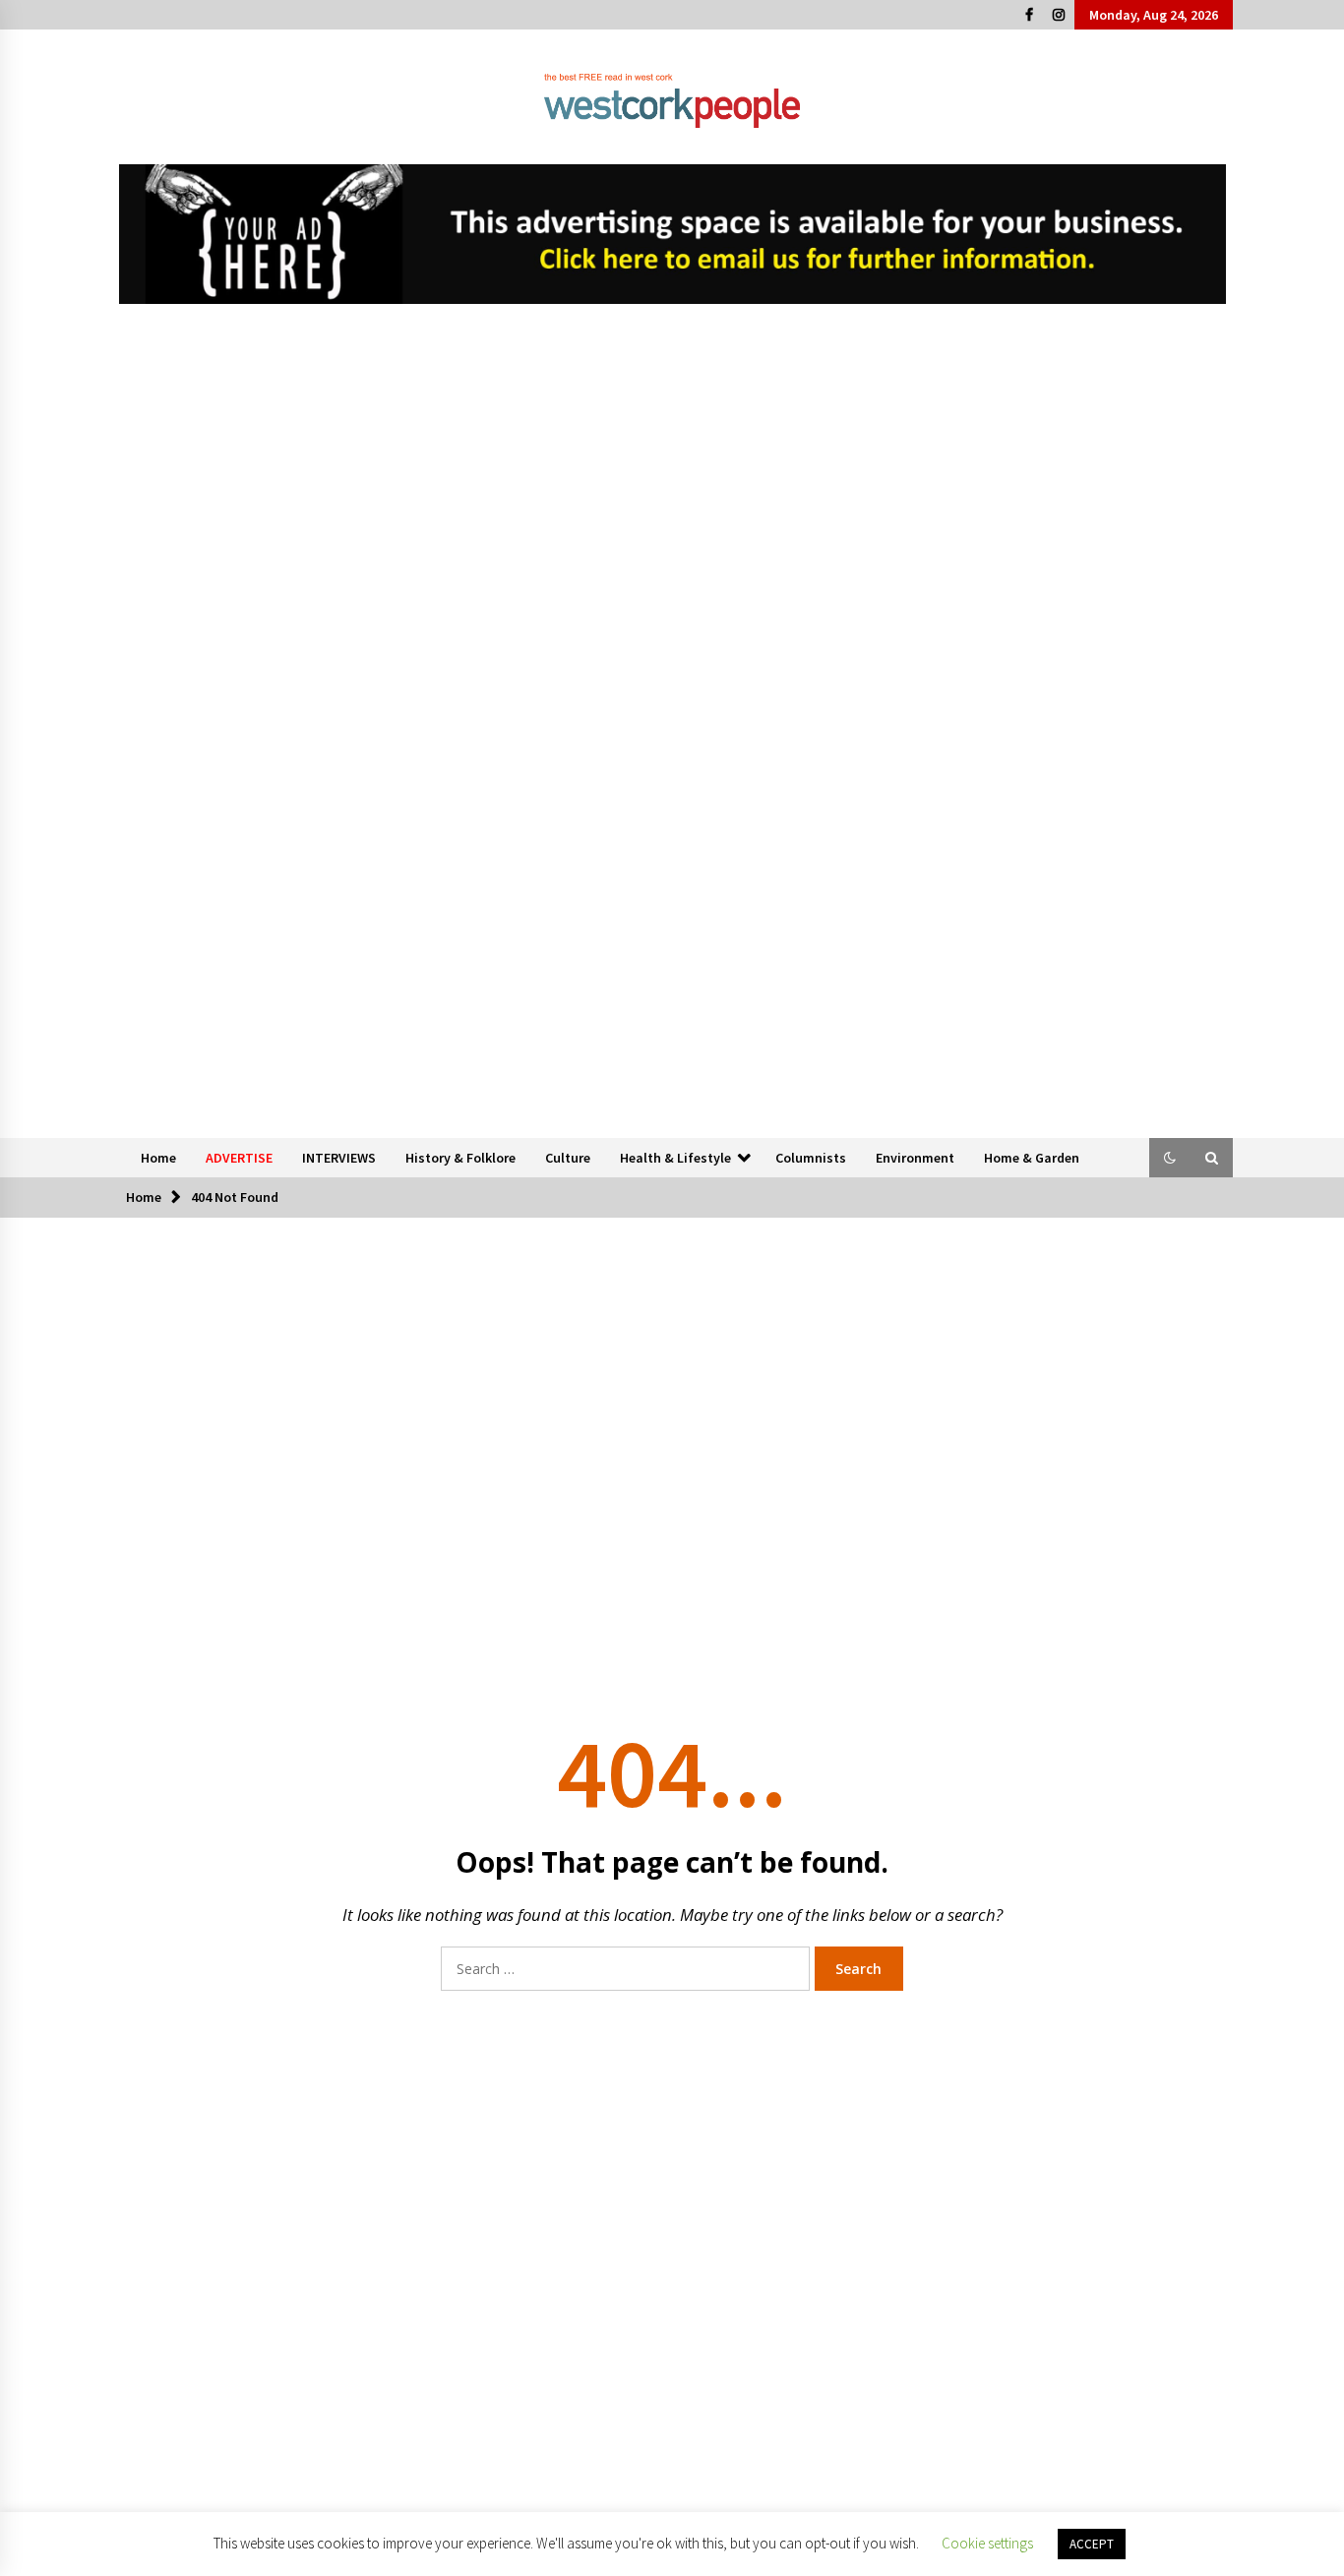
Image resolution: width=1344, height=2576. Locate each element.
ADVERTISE (239, 1158)
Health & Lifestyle (675, 1158)
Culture (568, 1158)
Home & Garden (1032, 1158)
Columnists (811, 1158)
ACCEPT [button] (1092, 2544)
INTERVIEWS (339, 1158)
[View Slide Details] (672, 234)
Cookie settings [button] (987, 2543)
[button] (1170, 1158)
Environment (915, 1158)
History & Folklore (460, 1158)
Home (158, 1158)
